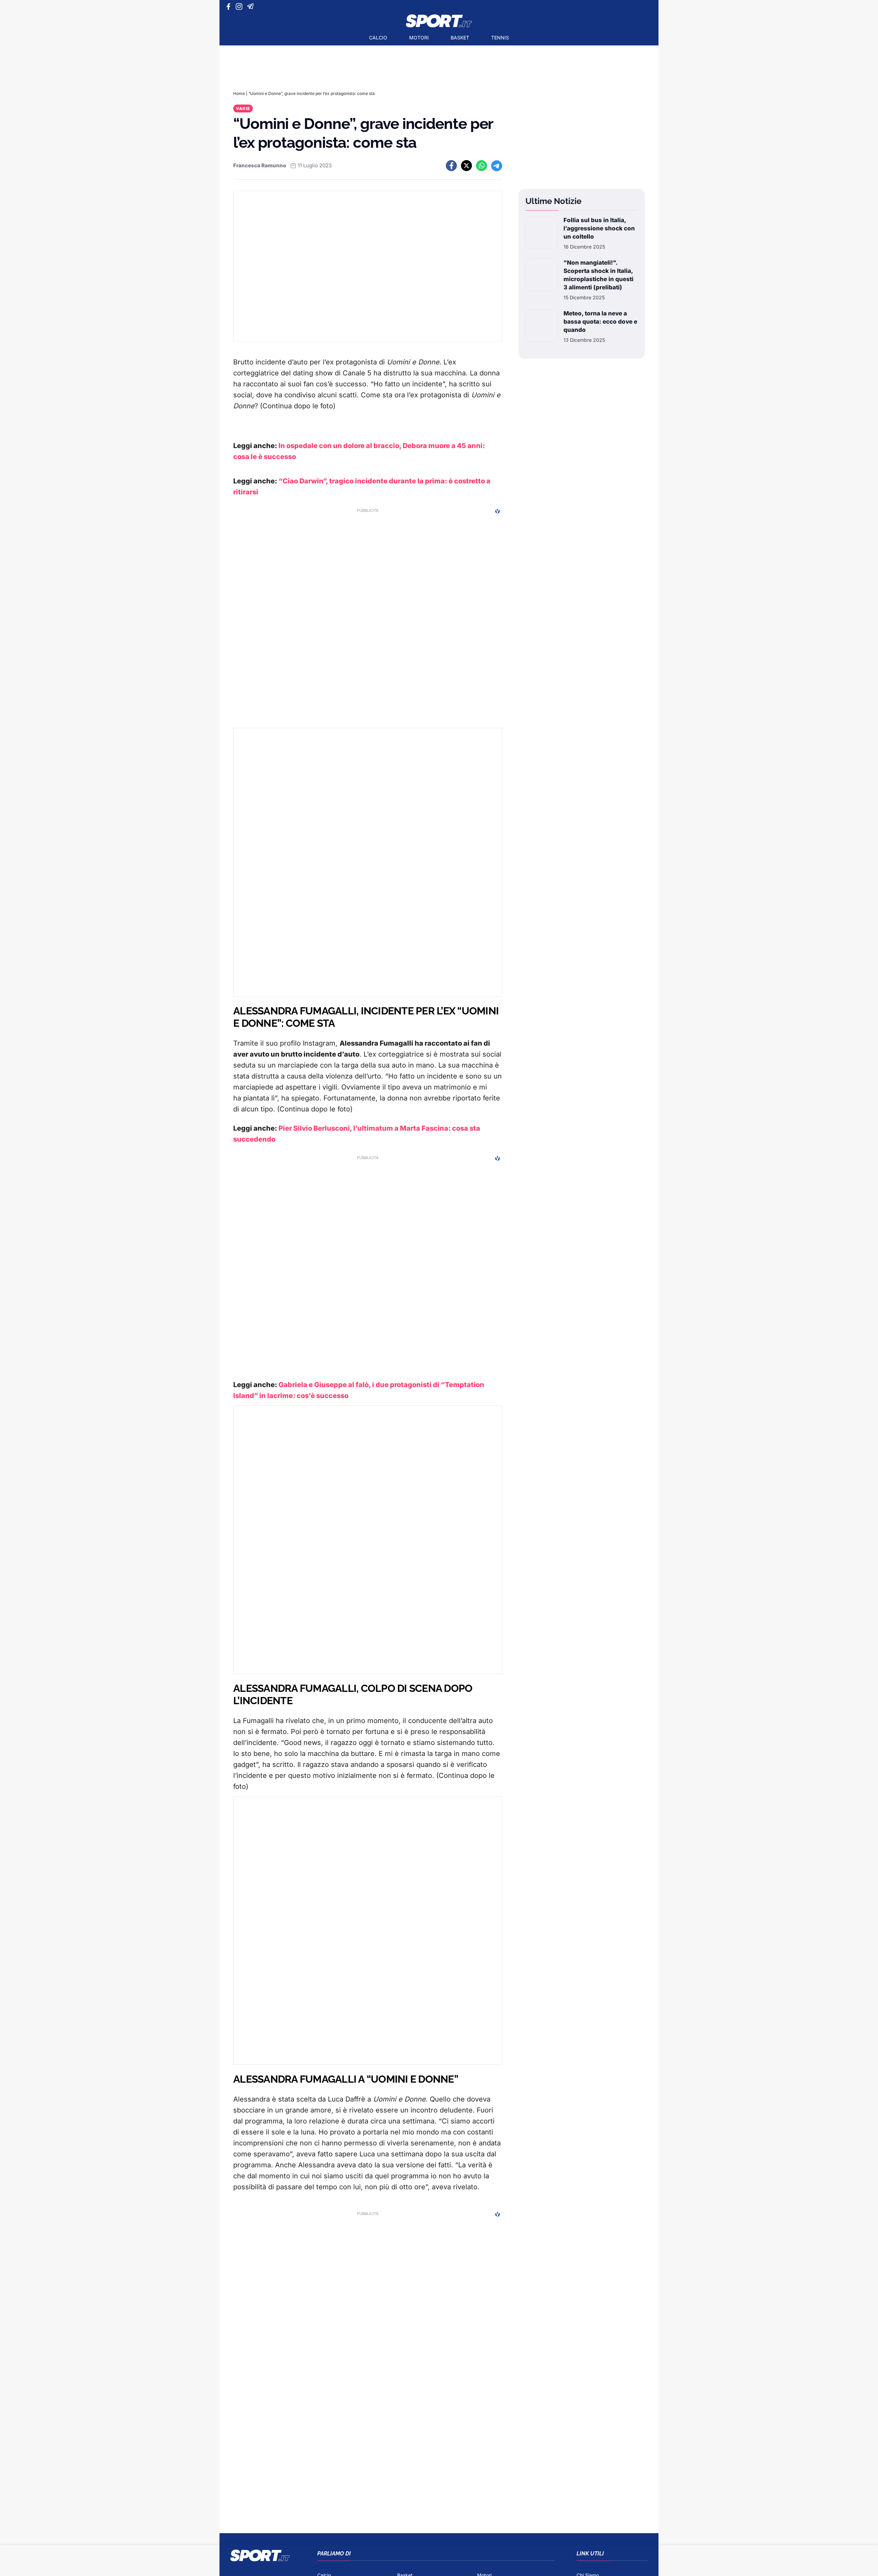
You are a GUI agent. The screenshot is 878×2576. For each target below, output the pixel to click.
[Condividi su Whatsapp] (482, 166)
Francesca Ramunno (260, 165)
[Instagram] (240, 7)
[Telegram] (252, 7)
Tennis (500, 38)
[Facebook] (230, 7)
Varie (243, 109)
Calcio (378, 38)
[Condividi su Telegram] (497, 166)
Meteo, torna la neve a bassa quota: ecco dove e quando (600, 322)
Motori (419, 38)
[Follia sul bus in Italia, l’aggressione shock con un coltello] (542, 233)
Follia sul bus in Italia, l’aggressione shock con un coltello (599, 228)
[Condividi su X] (466, 166)
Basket (460, 38)
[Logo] (439, 21)
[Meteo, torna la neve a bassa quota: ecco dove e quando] (542, 326)
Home (239, 93)
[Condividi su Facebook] (451, 166)
